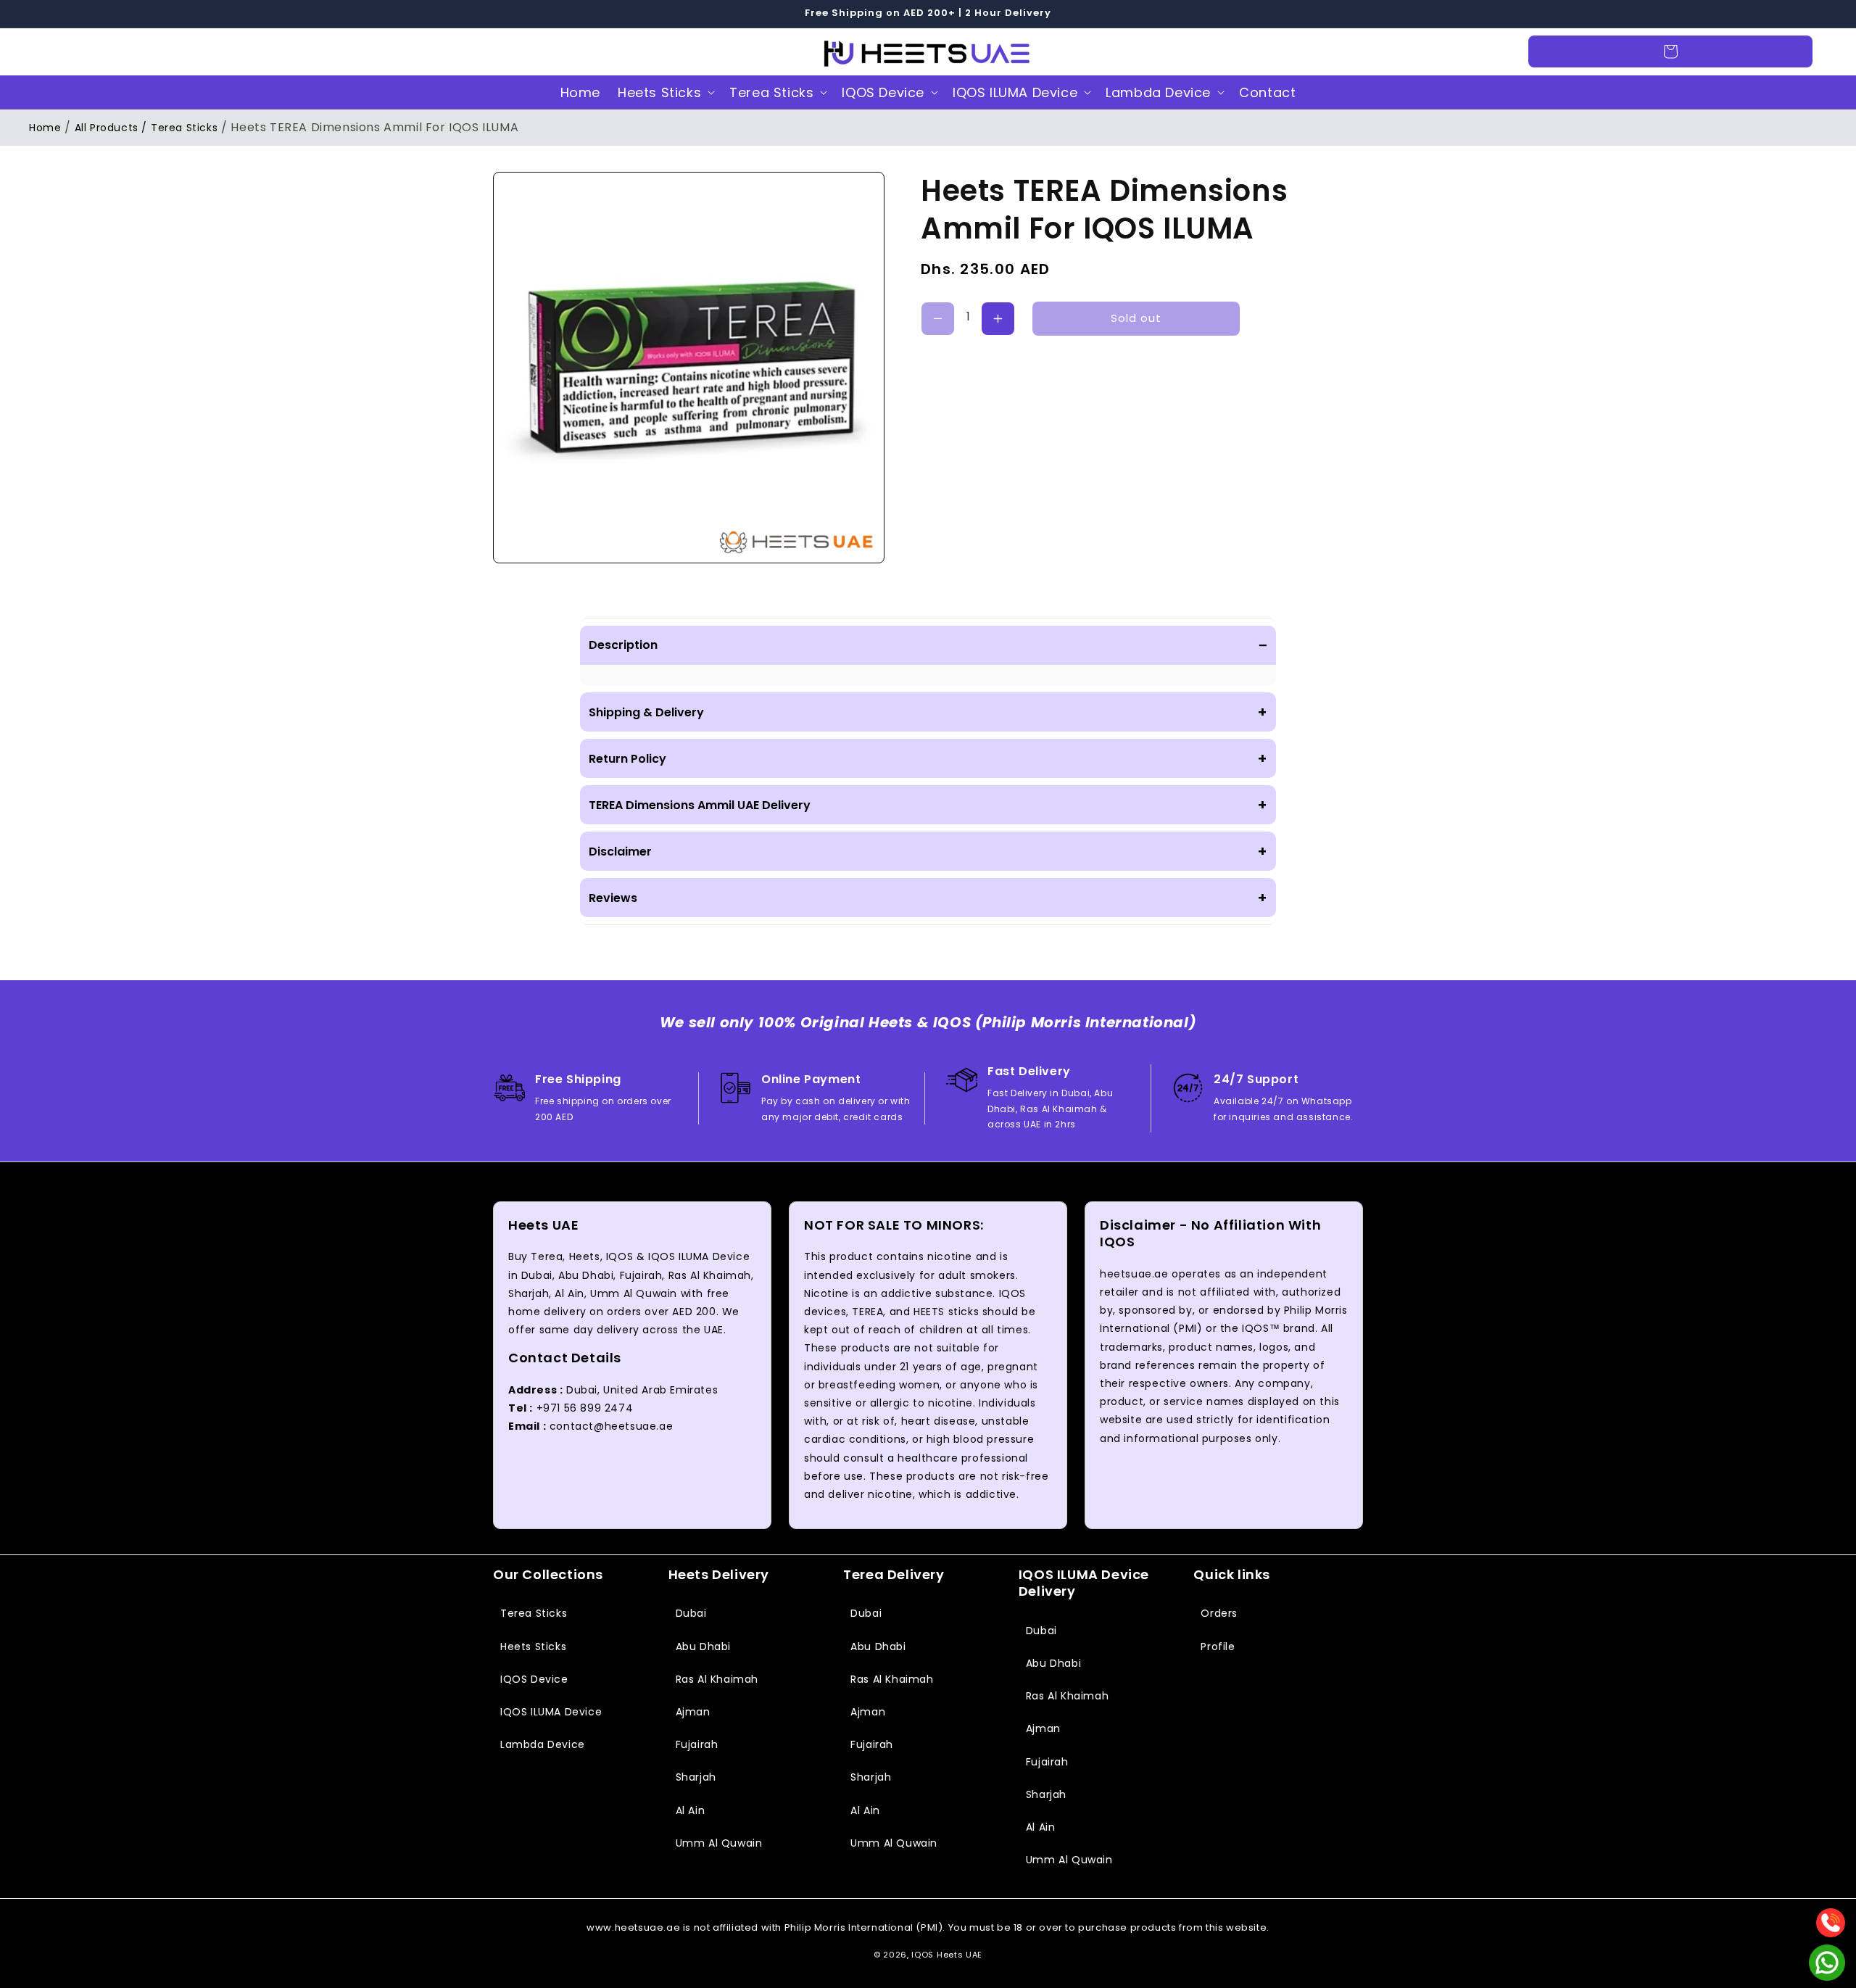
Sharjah (696, 1777)
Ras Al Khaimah (717, 1679)
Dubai (691, 1613)
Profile (1218, 1647)
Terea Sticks (771, 92)
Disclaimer (928, 851)
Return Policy (928, 758)
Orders (1219, 1613)
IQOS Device (883, 92)
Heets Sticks (659, 92)
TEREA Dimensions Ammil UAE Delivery (928, 805)
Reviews (928, 898)
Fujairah (697, 1744)
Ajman (693, 1712)
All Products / (111, 128)
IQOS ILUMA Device (1015, 92)
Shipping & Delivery (928, 712)
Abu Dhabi (703, 1647)
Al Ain (691, 1810)
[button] (59, 51)
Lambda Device (1158, 92)
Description (928, 645)
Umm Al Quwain (719, 1843)
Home (45, 128)
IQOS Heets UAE (947, 1955)
